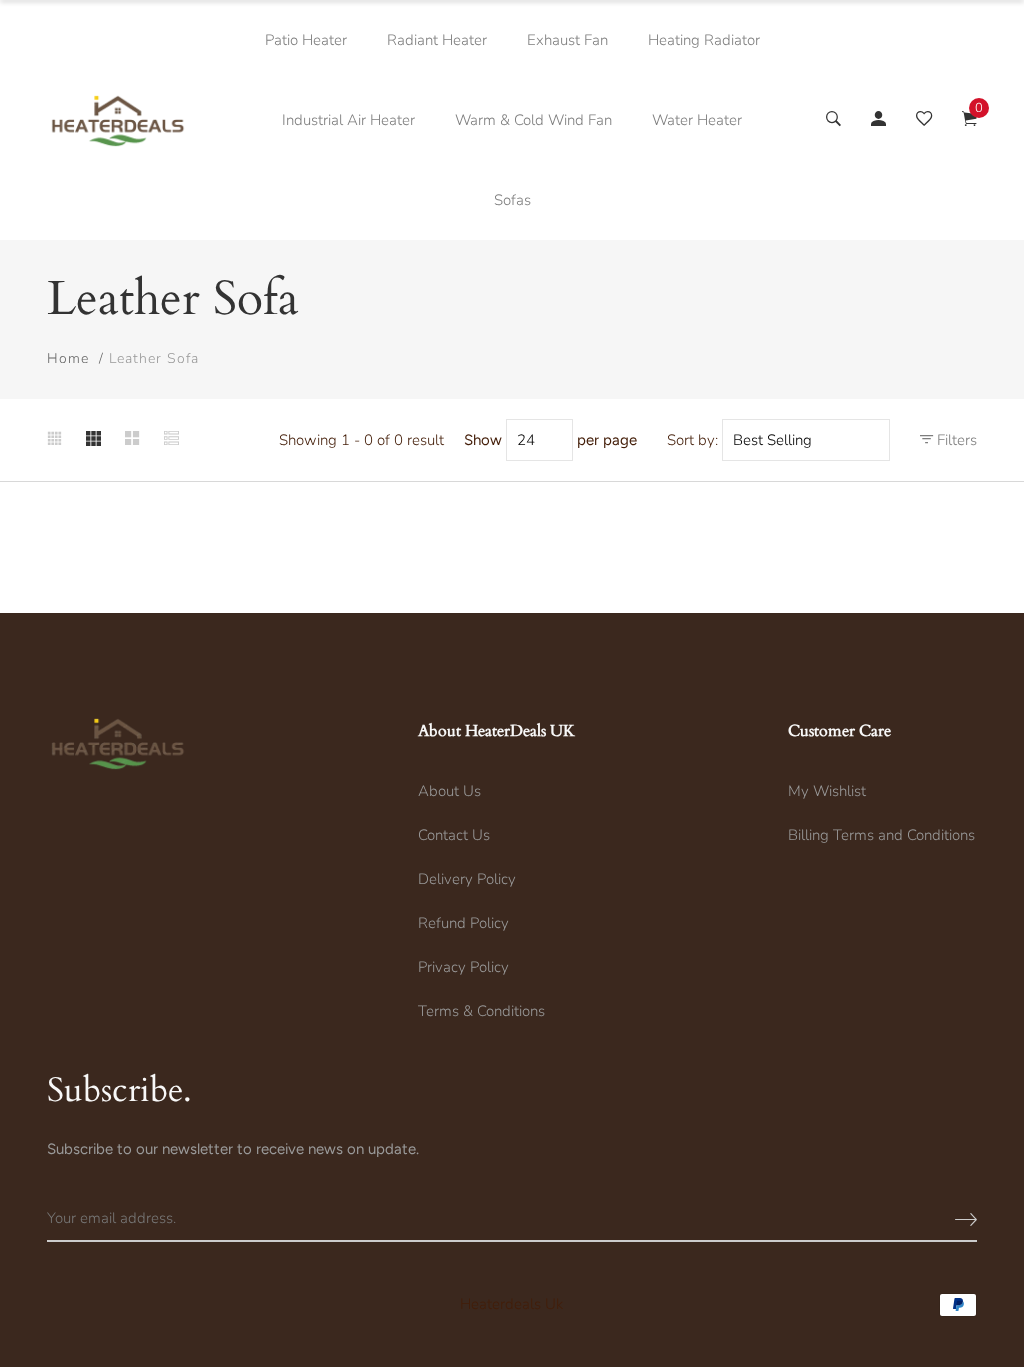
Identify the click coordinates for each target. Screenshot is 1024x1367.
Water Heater (697, 120)
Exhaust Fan (567, 40)
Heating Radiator (704, 40)
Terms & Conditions (481, 1011)
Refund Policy (463, 923)
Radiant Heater (437, 40)
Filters (955, 440)
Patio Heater (306, 40)
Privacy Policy (463, 967)
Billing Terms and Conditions (881, 835)
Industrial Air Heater (348, 120)
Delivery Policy (467, 879)
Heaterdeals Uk (511, 1304)
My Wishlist (827, 791)
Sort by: (692, 440)
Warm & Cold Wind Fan (533, 120)
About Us (449, 791)
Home (68, 358)
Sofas (512, 200)
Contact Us (454, 835)
